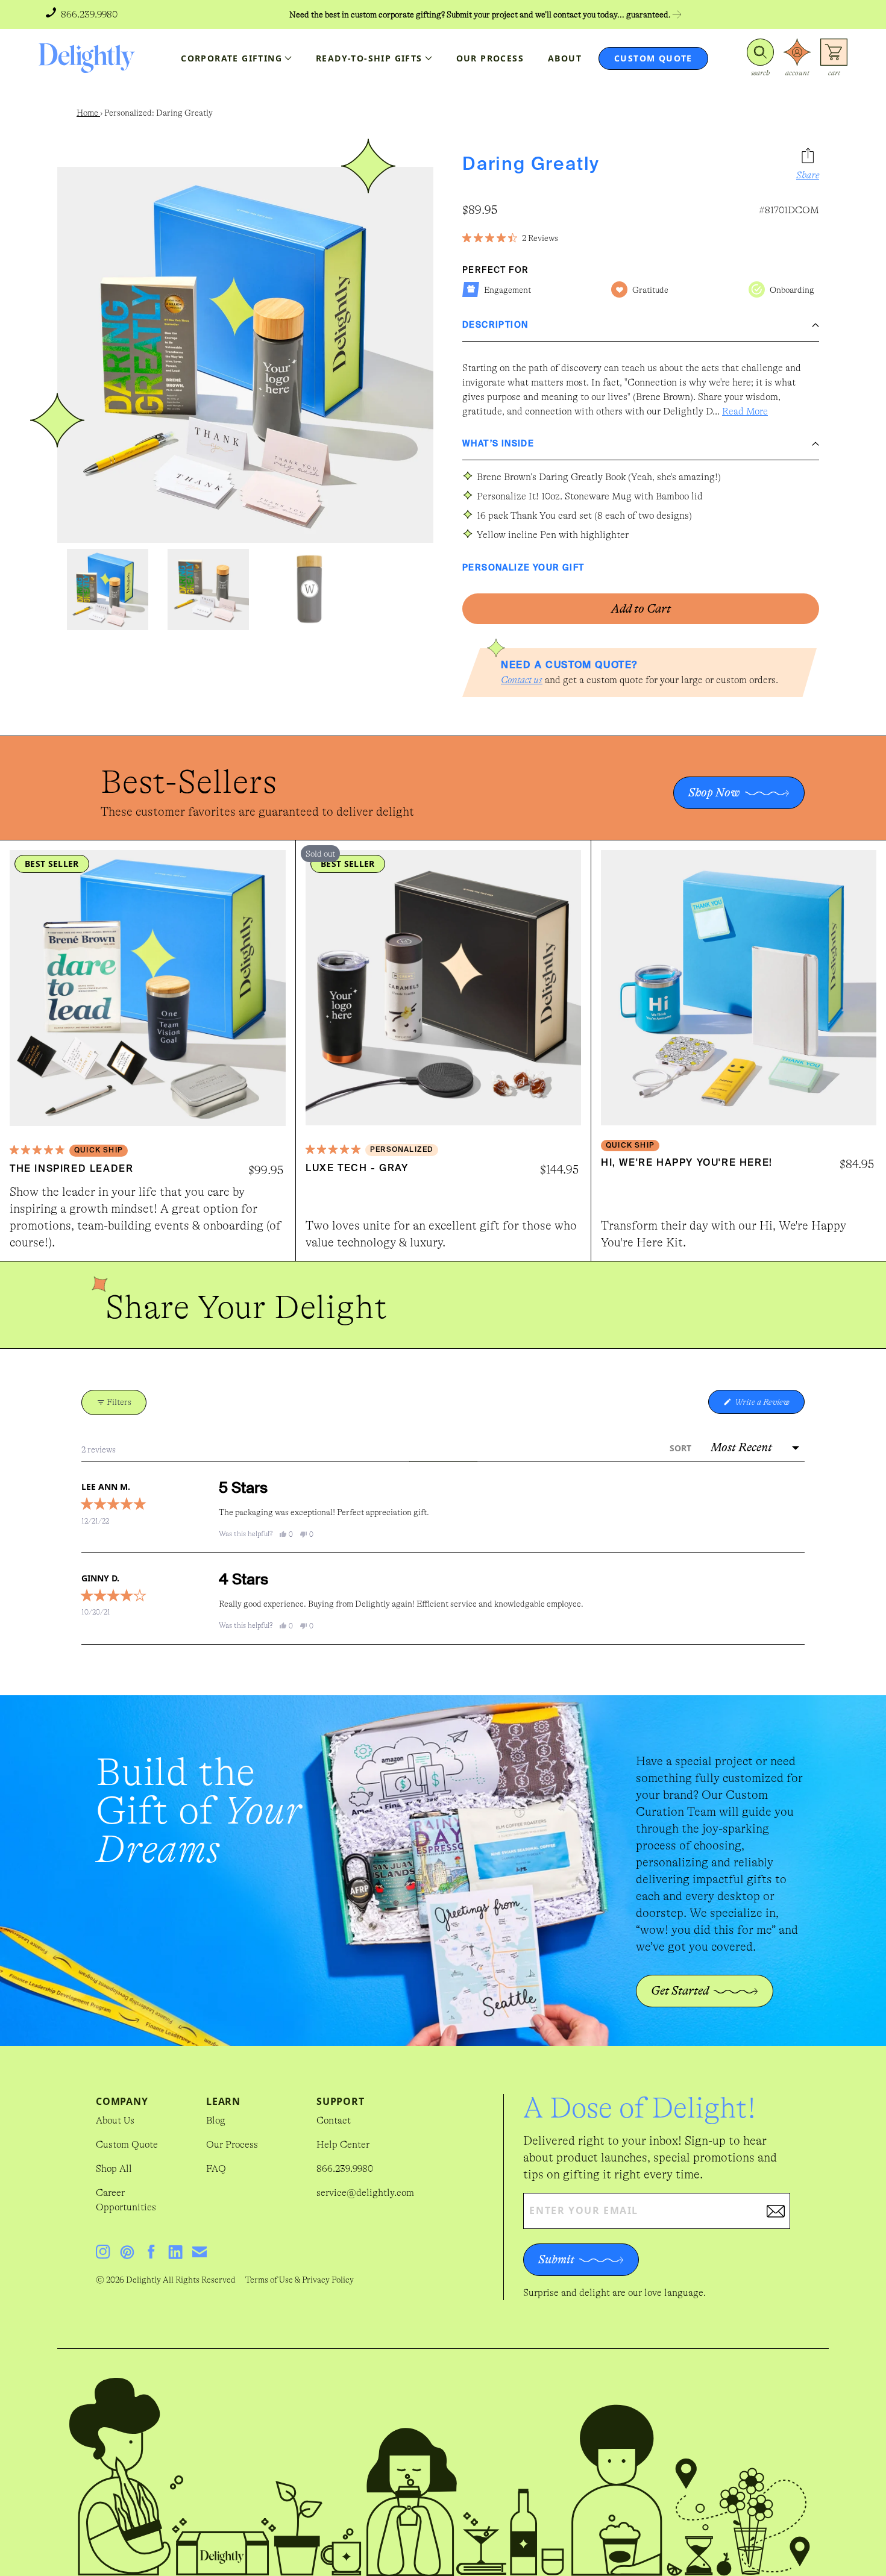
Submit (556, 2259)
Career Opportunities (126, 2200)
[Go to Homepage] (87, 58)
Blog (216, 2121)
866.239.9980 (345, 2169)
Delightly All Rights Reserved (181, 2280)
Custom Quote (127, 2145)
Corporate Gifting (231, 58)
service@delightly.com (365, 2193)
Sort (682, 1448)
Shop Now (714, 792)
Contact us (522, 680)
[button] (760, 58)
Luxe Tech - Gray (357, 1169)
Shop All (114, 2169)
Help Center (343, 2145)
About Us (115, 2121)
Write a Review (769, 1405)
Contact (334, 2121)
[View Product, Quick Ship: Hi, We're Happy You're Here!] (739, 988)
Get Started (680, 1991)
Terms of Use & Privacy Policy (300, 2280)
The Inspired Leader (71, 1169)
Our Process (232, 2145)
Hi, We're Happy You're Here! (687, 1163)
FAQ (216, 2169)
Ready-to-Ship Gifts (369, 58)
